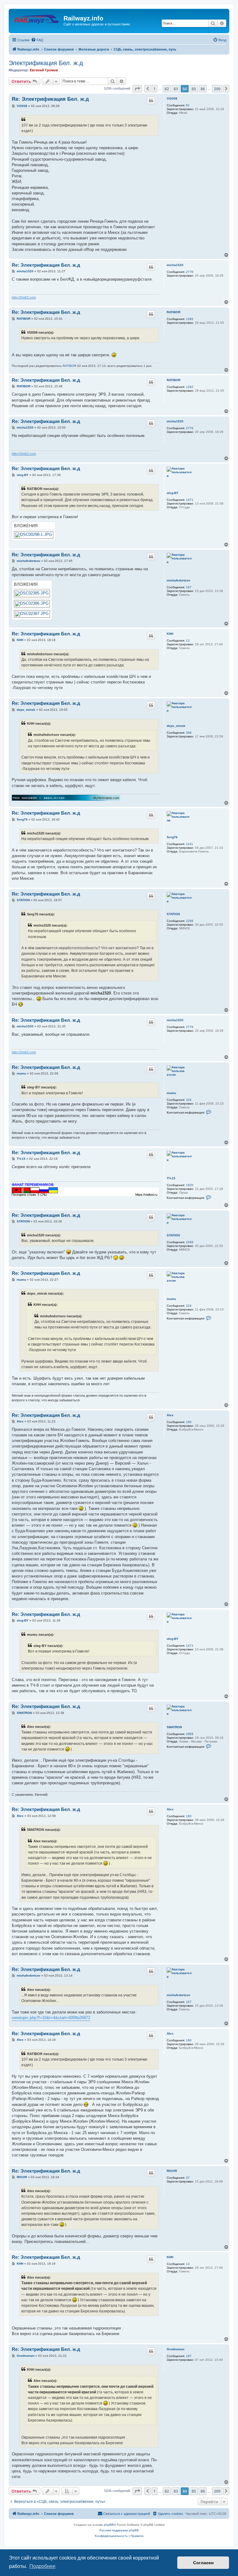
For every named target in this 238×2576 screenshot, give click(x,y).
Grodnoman (176, 2349)
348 (189, 733)
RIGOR (172, 2171)
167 (189, 587)
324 (189, 1100)
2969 (190, 1734)
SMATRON (174, 1727)
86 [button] (203, 89)
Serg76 (172, 837)
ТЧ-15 (171, 1178)
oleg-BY (173, 493)
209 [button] (217, 89)
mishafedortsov (178, 580)
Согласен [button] (203, 2563)
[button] (137, 89)
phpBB (109, 2525)
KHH (170, 634)
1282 (190, 319)
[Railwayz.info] (37, 20)
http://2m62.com (24, 297)
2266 (190, 921)
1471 (190, 500)
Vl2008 (172, 98)
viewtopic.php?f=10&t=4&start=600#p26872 (51, 2018)
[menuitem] (37, 40)
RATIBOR (174, 312)
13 (188, 641)
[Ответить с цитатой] (151, 100)
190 (189, 1422)
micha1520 (175, 265)
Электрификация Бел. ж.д (46, 63)
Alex (170, 1415)
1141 (190, 844)
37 (188, 2178)
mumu (171, 1093)
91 (188, 105)
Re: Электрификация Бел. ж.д (50, 99)
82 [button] (167, 89)
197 (189, 2356)
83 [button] (176, 89)
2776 (190, 272)
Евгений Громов (44, 70)
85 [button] (194, 89)
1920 (190, 1185)
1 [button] (154, 89)
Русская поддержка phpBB (119, 2530)
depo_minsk (176, 726)
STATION (173, 914)
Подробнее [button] (42, 2566)
